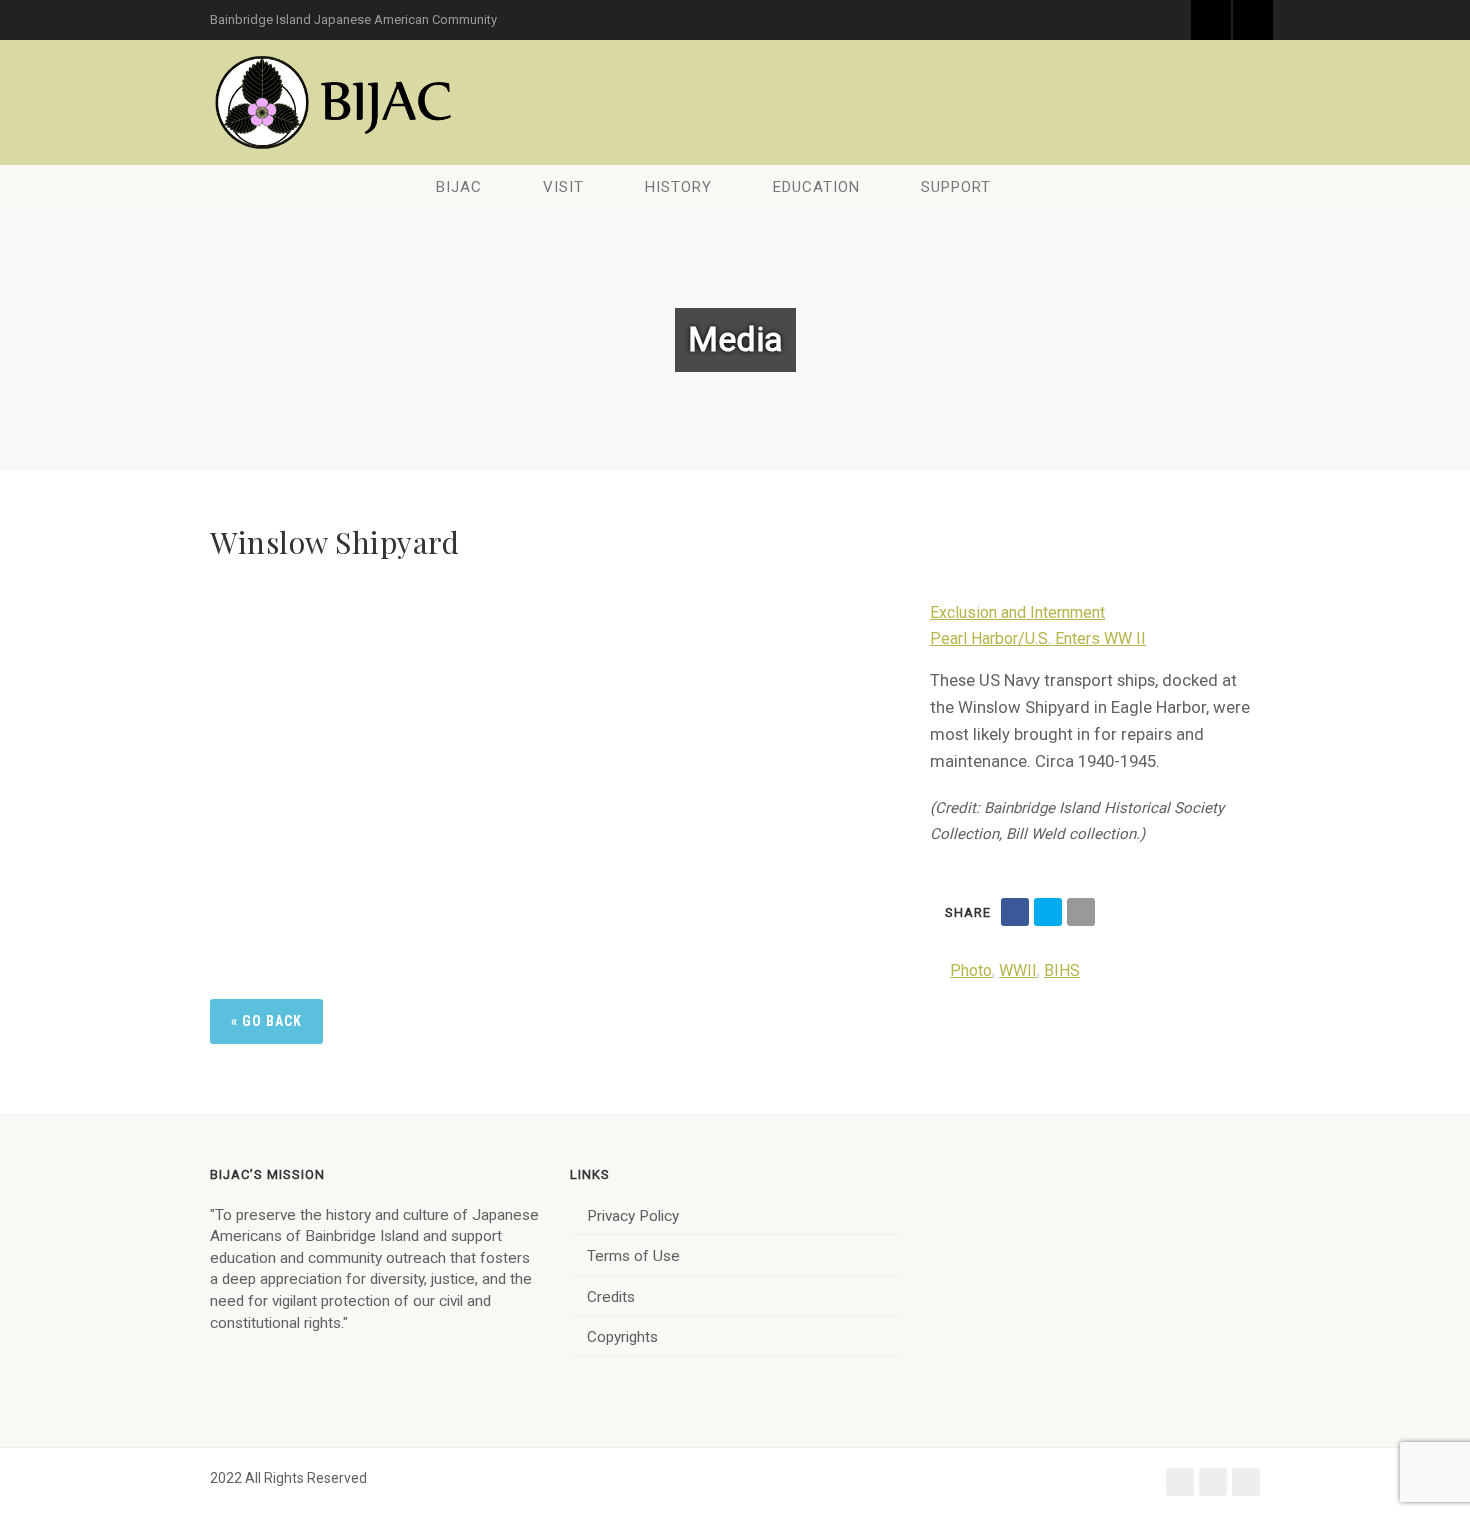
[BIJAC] (335, 102)
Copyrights (622, 1337)
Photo (971, 970)
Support (956, 187)
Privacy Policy (633, 1216)
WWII (1018, 970)
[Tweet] (1048, 912)
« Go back (266, 1021)
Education (816, 187)
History (678, 187)
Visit (563, 187)
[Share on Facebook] (1015, 912)
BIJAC (459, 187)
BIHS (1062, 970)
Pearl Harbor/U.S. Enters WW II (1038, 638)
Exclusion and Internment (1017, 612)
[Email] (1081, 912)
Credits (611, 1297)
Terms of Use (633, 1256)
